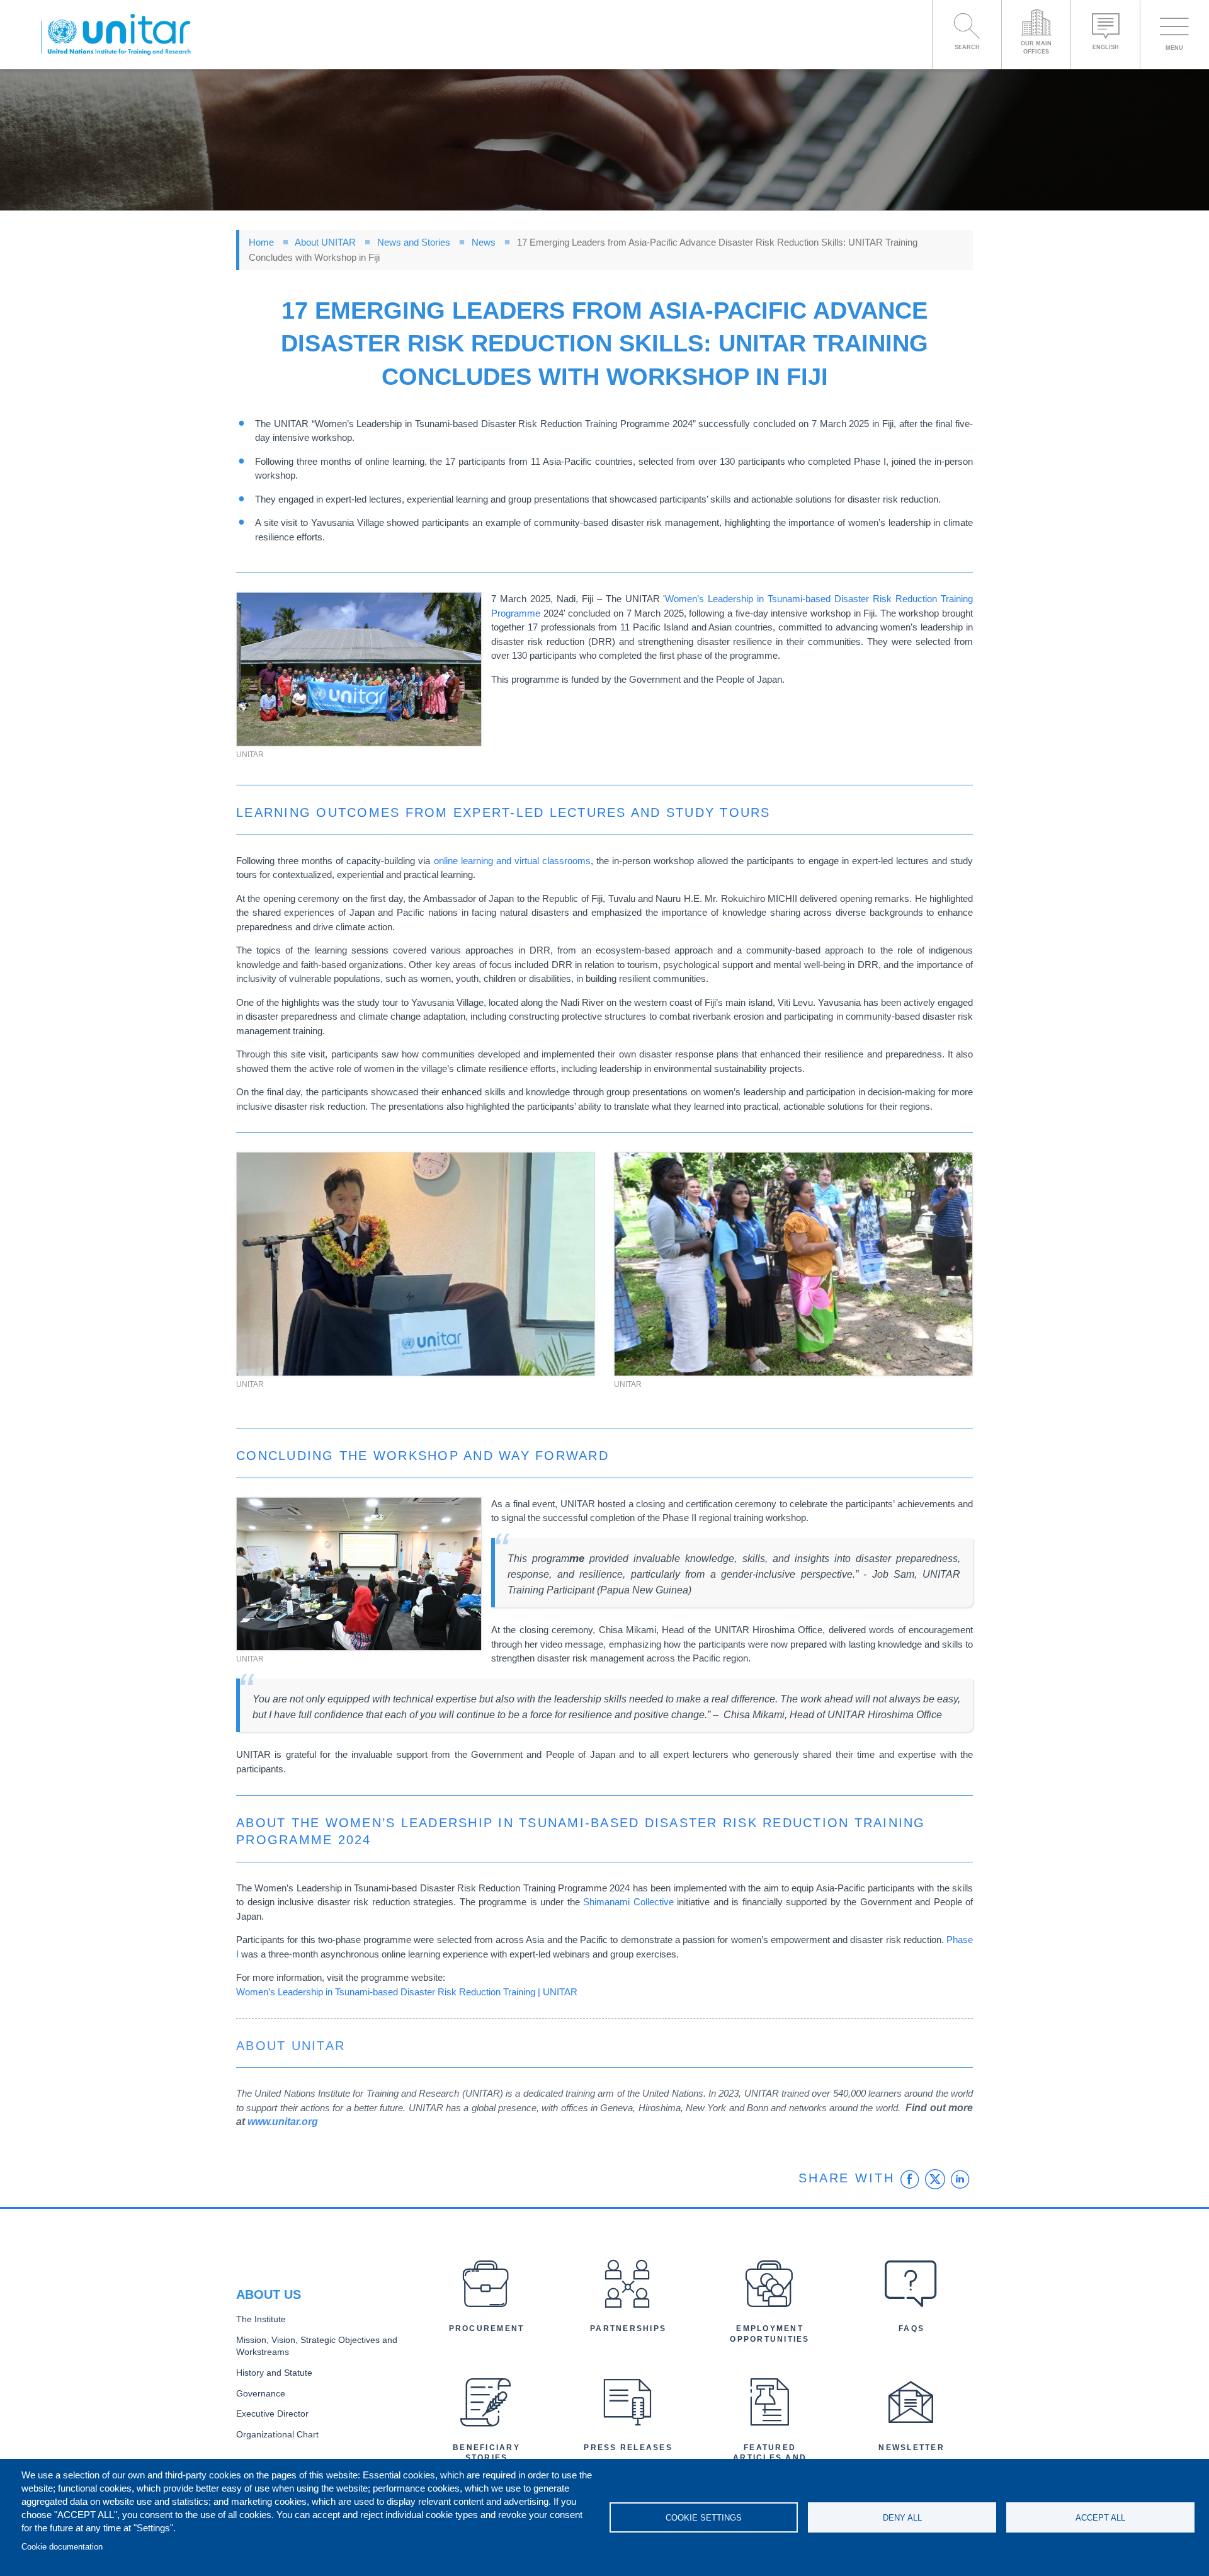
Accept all (1100, 2518)
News (484, 242)
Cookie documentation (62, 2547)
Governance (261, 2394)
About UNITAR (325, 242)
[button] (359, 669)
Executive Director (272, 2414)
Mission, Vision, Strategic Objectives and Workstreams (317, 2346)
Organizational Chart (277, 2435)
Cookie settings (704, 2518)
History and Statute (274, 2373)
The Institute (261, 2319)
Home (261, 242)
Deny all (902, 2518)
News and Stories (414, 242)
